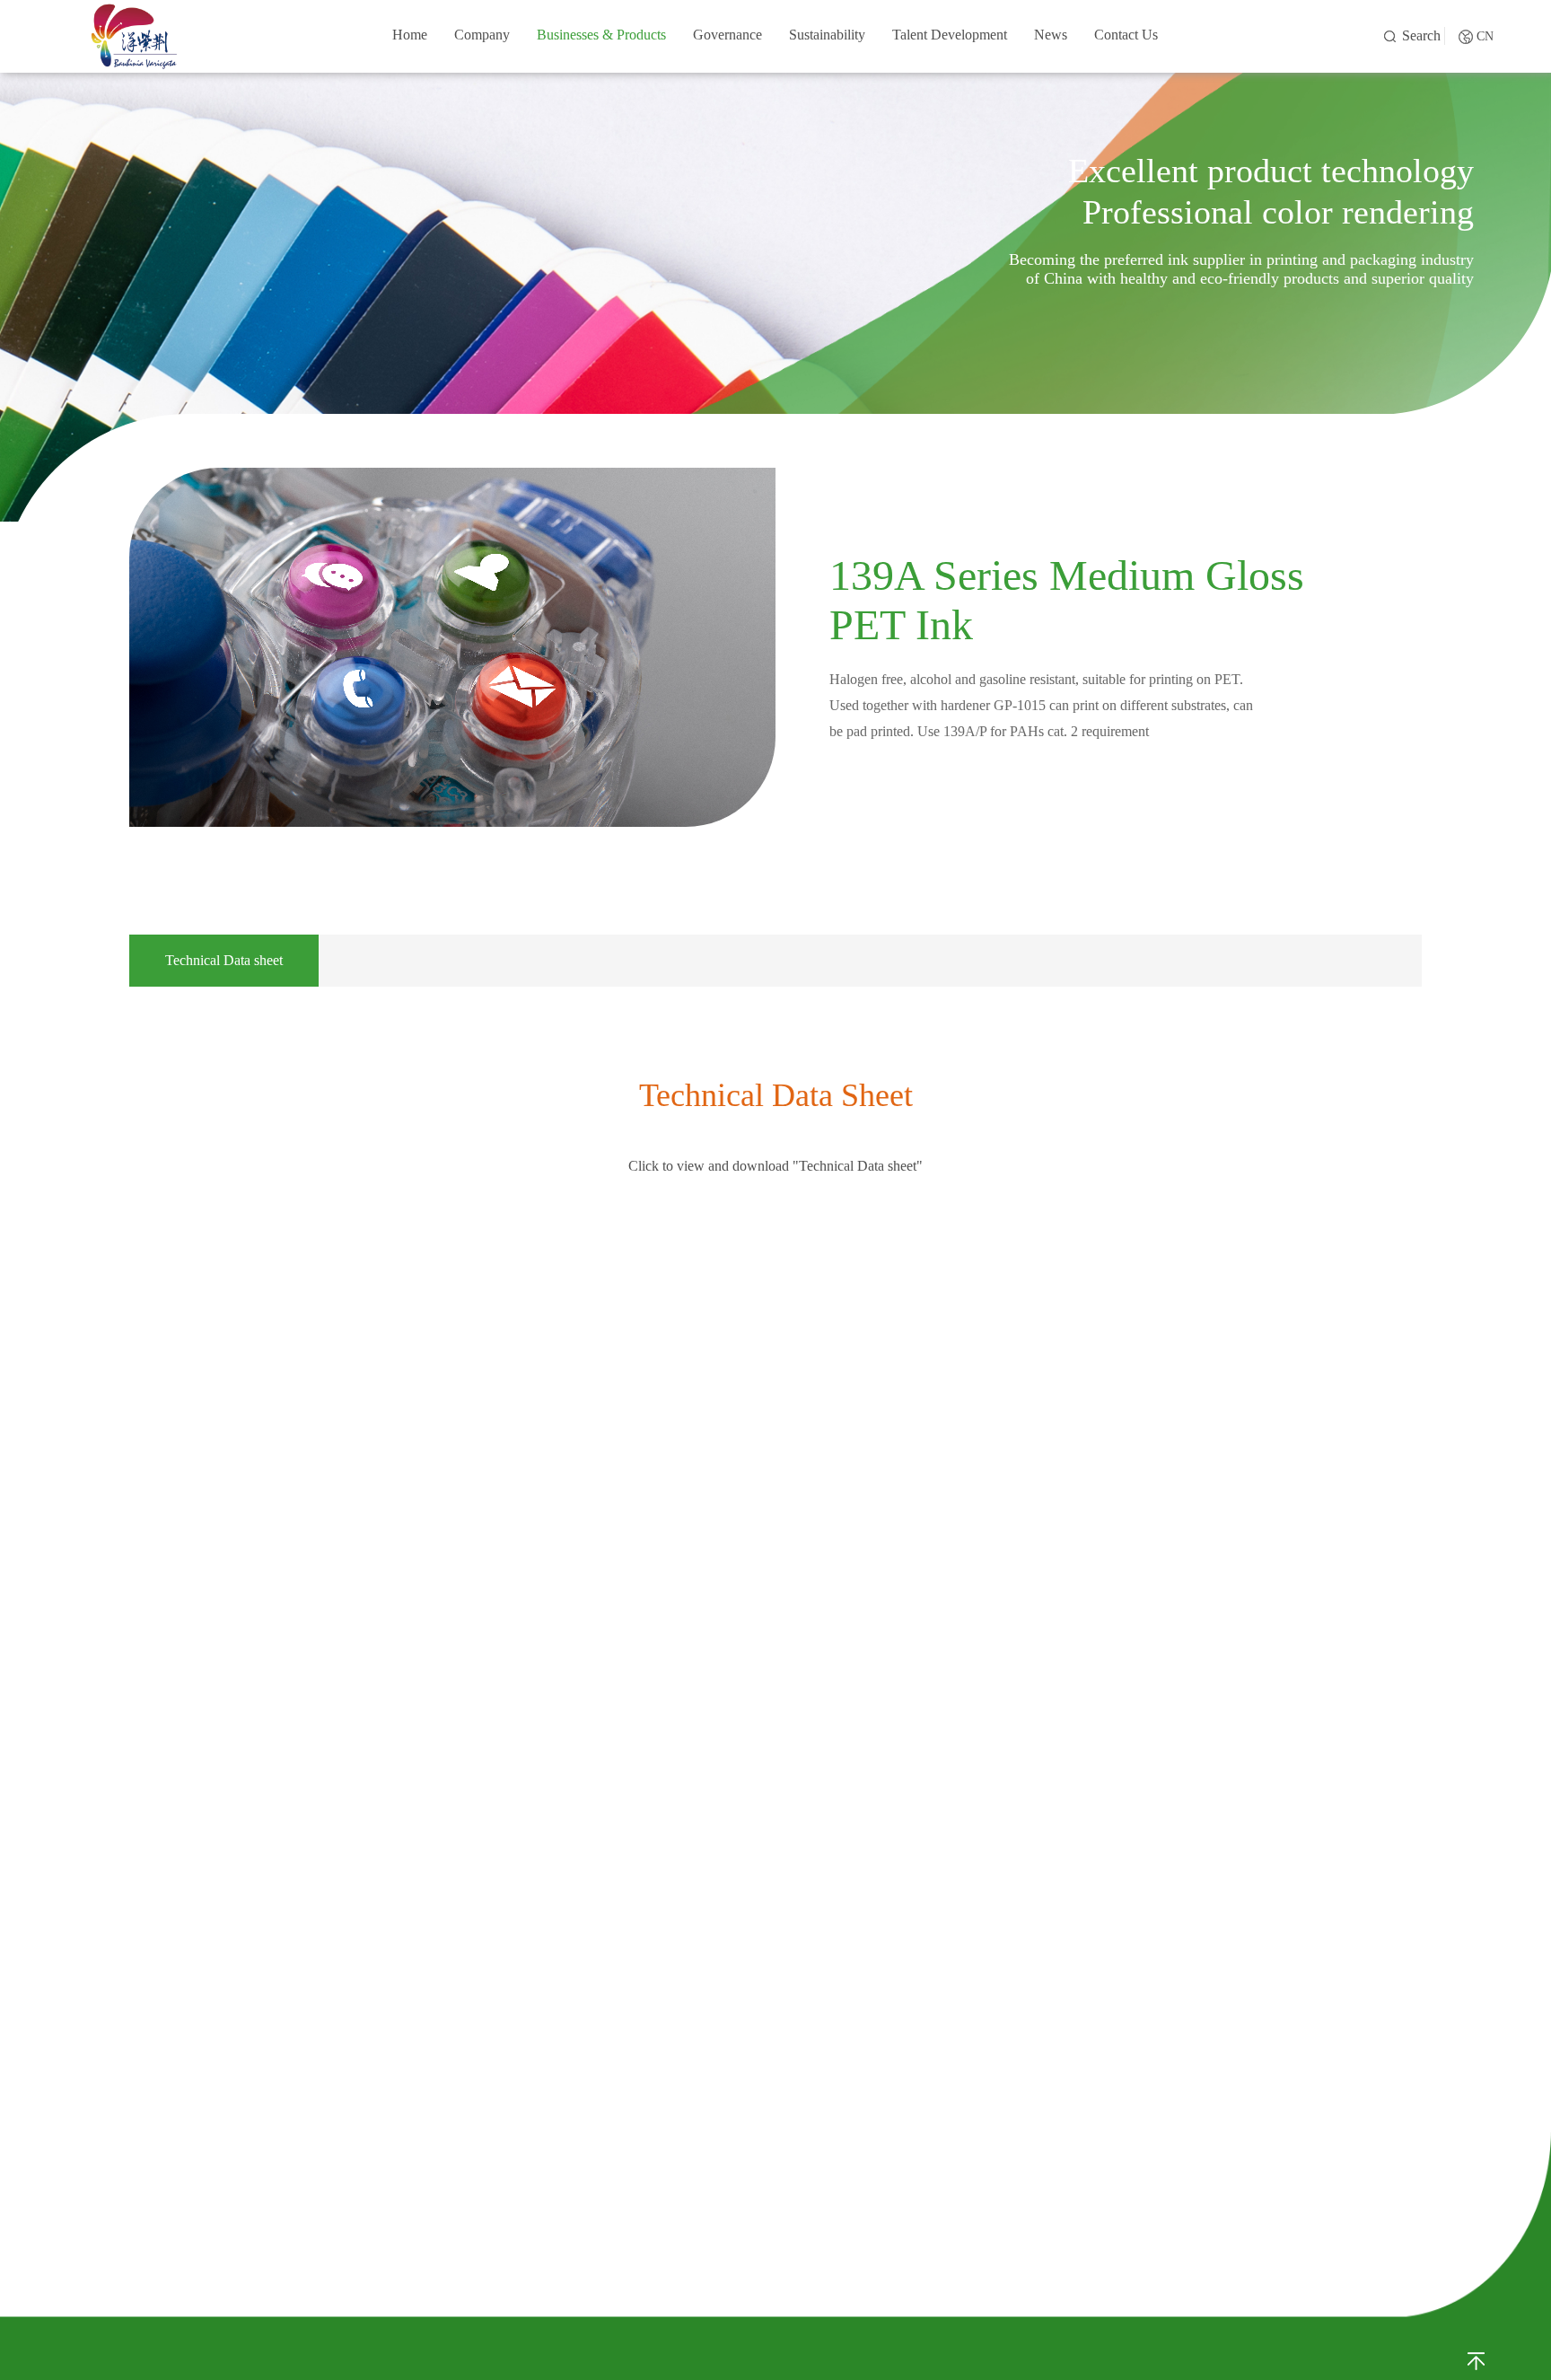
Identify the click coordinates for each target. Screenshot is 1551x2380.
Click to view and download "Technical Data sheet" (775, 1166)
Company (482, 35)
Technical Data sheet (224, 960)
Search (1421, 35)
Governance (727, 35)
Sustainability (827, 35)
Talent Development (950, 35)
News (1051, 35)
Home (410, 35)
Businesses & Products (601, 35)
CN (1485, 36)
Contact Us (1126, 35)
